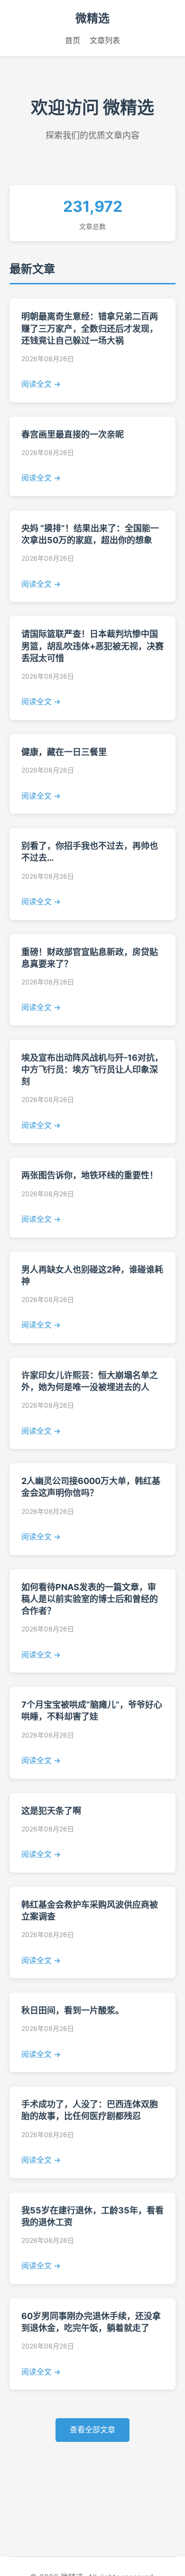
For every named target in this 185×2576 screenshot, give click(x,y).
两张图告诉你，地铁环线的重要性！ (90, 1175)
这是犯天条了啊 (51, 1811)
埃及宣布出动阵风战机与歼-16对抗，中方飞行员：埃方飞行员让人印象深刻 (92, 1070)
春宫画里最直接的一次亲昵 (73, 434)
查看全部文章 (92, 2430)
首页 (73, 40)
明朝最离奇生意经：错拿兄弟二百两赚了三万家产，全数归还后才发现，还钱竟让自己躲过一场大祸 (90, 328)
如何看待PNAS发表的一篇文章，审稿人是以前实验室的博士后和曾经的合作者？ (90, 1599)
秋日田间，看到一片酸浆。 (73, 2010)
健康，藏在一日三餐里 (64, 752)
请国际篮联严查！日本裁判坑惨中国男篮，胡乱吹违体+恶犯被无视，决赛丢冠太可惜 (92, 646)
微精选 (92, 18)
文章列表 (105, 40)
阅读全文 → (41, 384)
